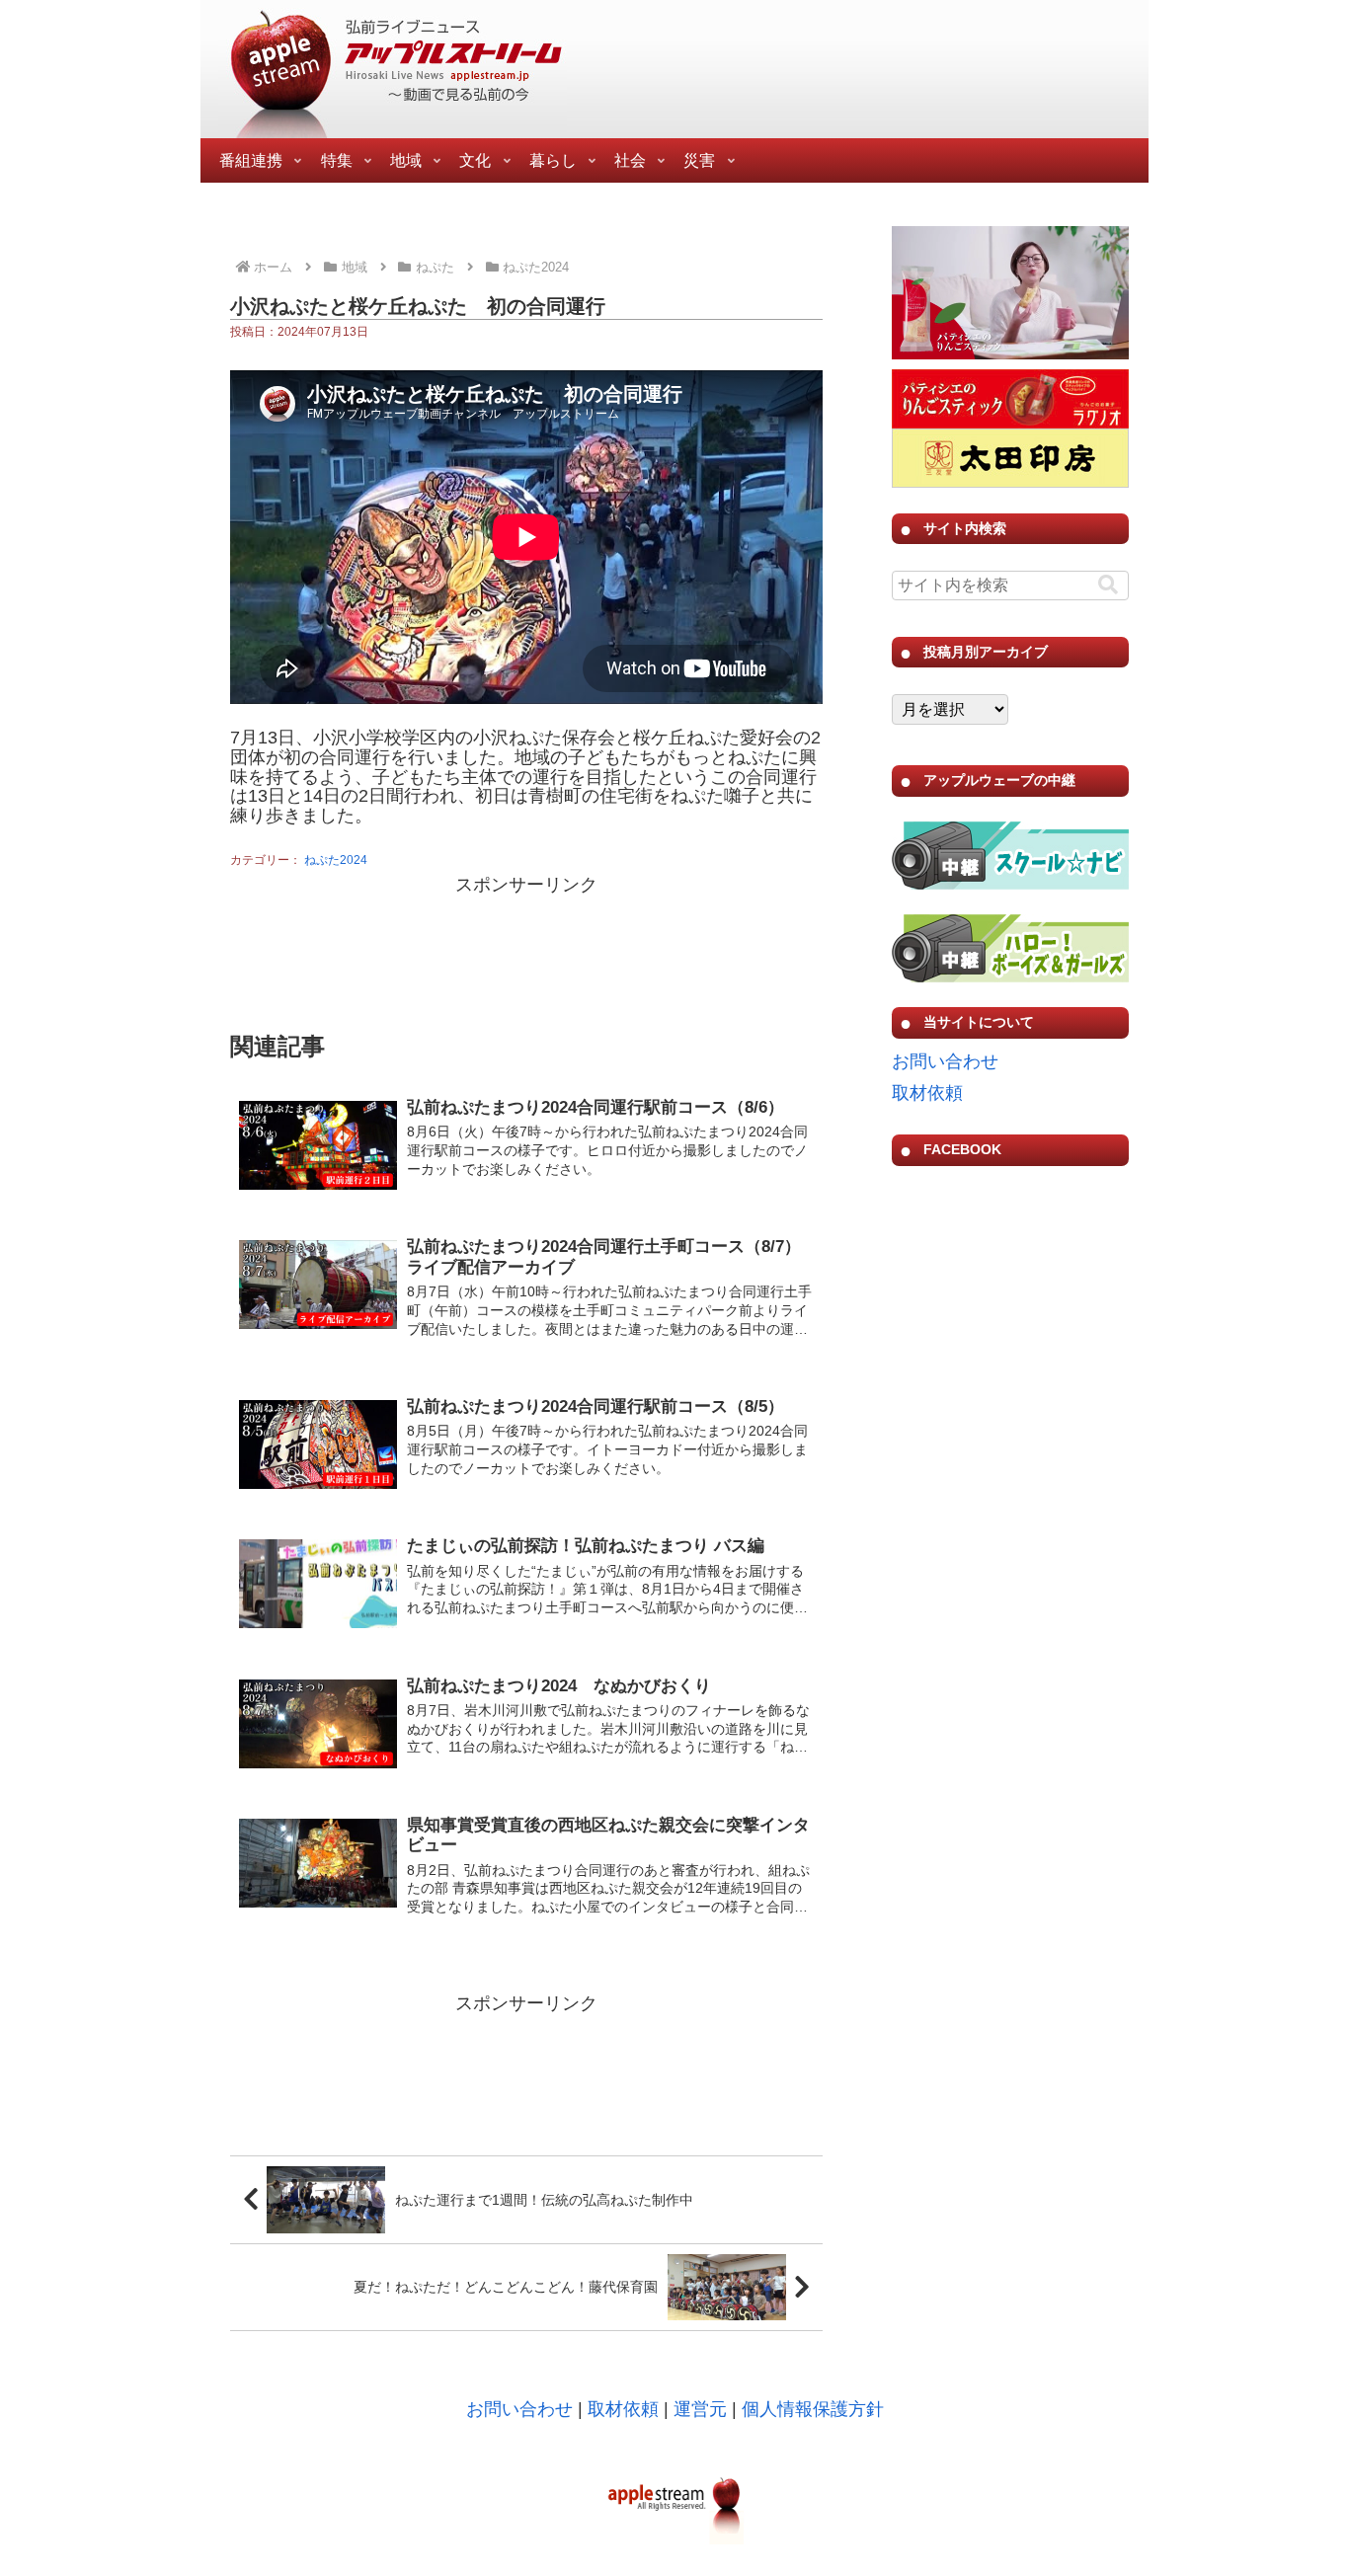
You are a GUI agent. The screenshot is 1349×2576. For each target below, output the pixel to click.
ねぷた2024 (336, 860)
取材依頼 (927, 1093)
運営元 (700, 2409)
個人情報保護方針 (813, 2409)
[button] (1108, 585)
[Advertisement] (526, 951)
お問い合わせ (945, 1061)
